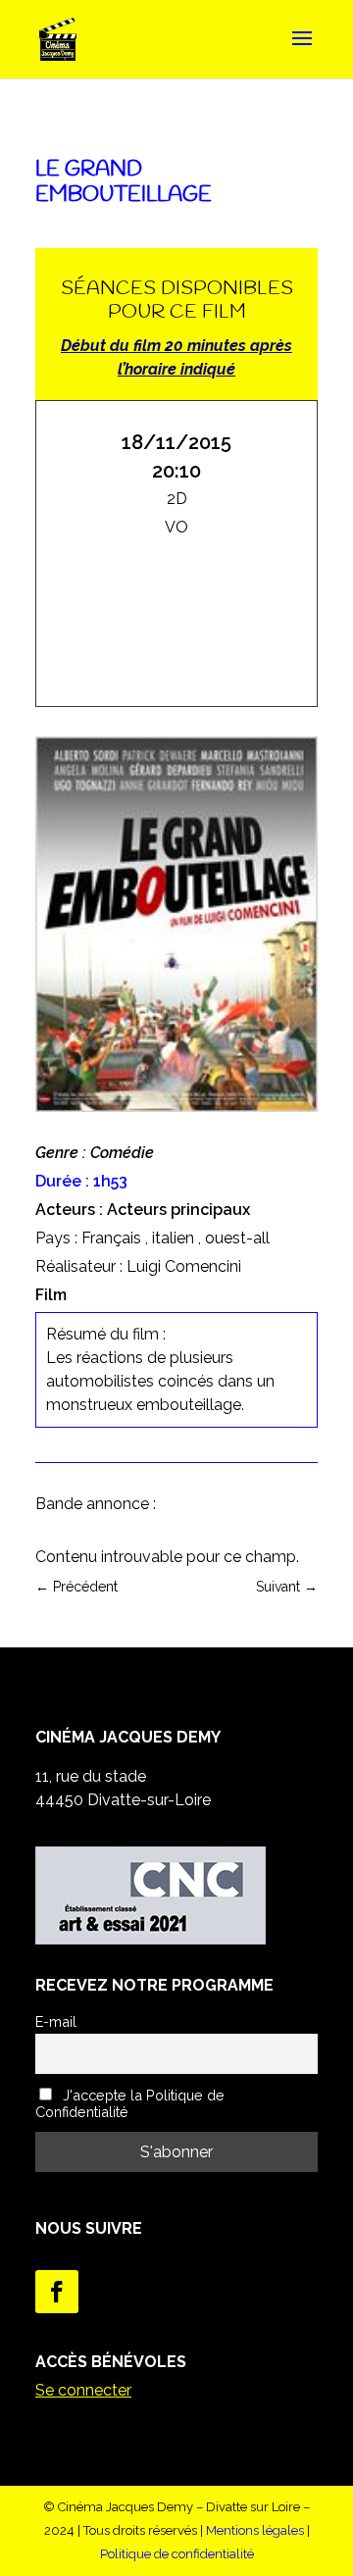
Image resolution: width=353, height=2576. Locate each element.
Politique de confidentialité (177, 2554)
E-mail (56, 2021)
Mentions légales (255, 2530)
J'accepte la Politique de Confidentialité (130, 2103)
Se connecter (83, 2390)
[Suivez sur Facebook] (57, 2292)
